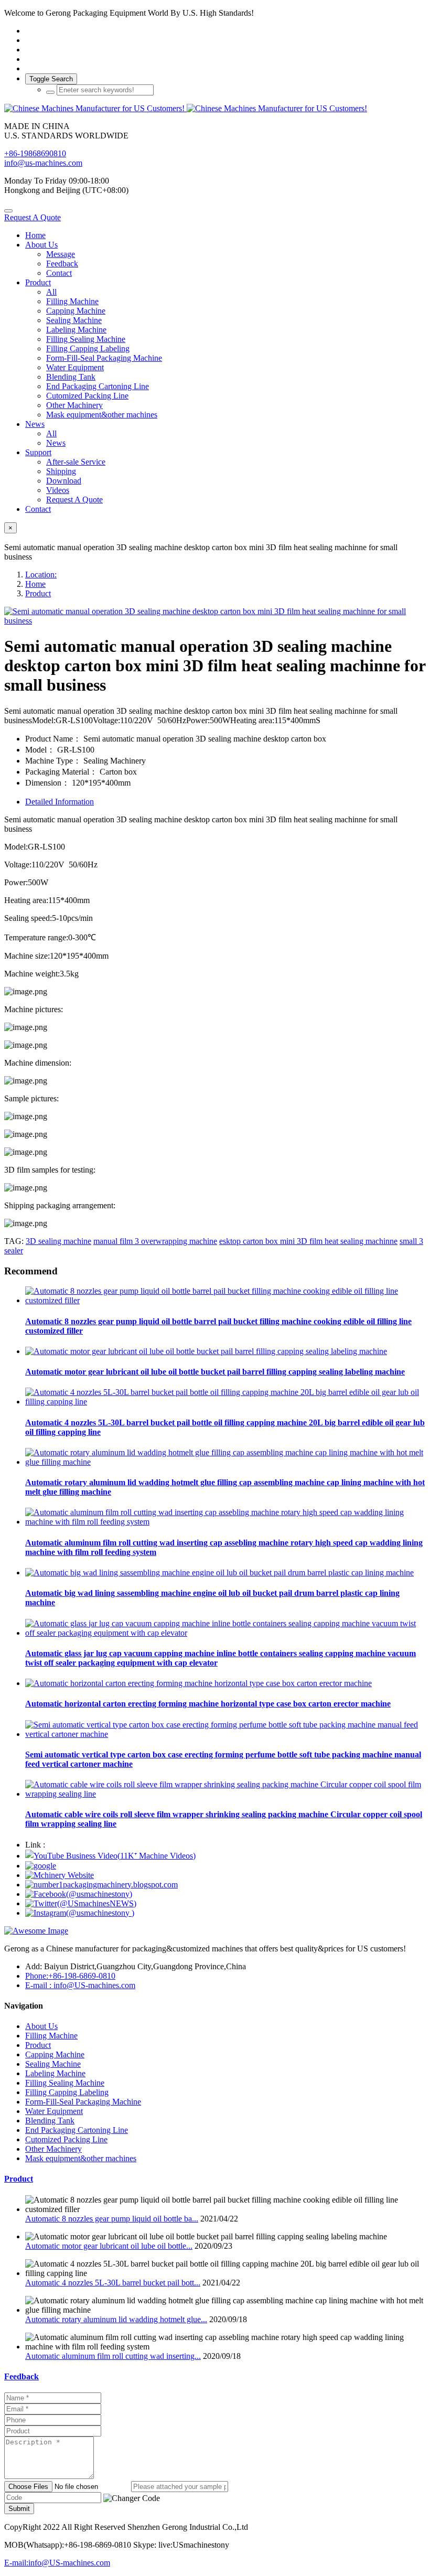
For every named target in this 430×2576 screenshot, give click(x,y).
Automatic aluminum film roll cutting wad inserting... (113, 2356)
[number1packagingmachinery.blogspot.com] (101, 1885)
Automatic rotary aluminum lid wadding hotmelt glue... (116, 2319)
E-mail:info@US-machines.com (57, 2563)
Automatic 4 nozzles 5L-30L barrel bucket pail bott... (113, 2283)
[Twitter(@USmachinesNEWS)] (81, 1903)
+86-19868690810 (35, 153)
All (51, 292)
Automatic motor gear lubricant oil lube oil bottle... (109, 2246)
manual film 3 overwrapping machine (155, 1241)
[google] (41, 1866)
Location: (41, 575)
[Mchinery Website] (60, 1875)
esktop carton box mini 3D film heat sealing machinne (308, 1241)
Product (38, 593)
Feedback (21, 2376)
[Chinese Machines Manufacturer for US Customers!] (215, 109)
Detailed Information (60, 802)
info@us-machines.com (43, 163)
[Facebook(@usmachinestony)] (79, 1894)
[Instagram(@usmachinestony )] (80, 1913)
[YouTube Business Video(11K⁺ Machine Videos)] (110, 1856)
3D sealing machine (58, 1241)
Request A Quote (33, 217)
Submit (19, 2509)
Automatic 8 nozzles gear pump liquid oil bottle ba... (112, 2219)
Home (35, 235)
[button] (132, 2498)
